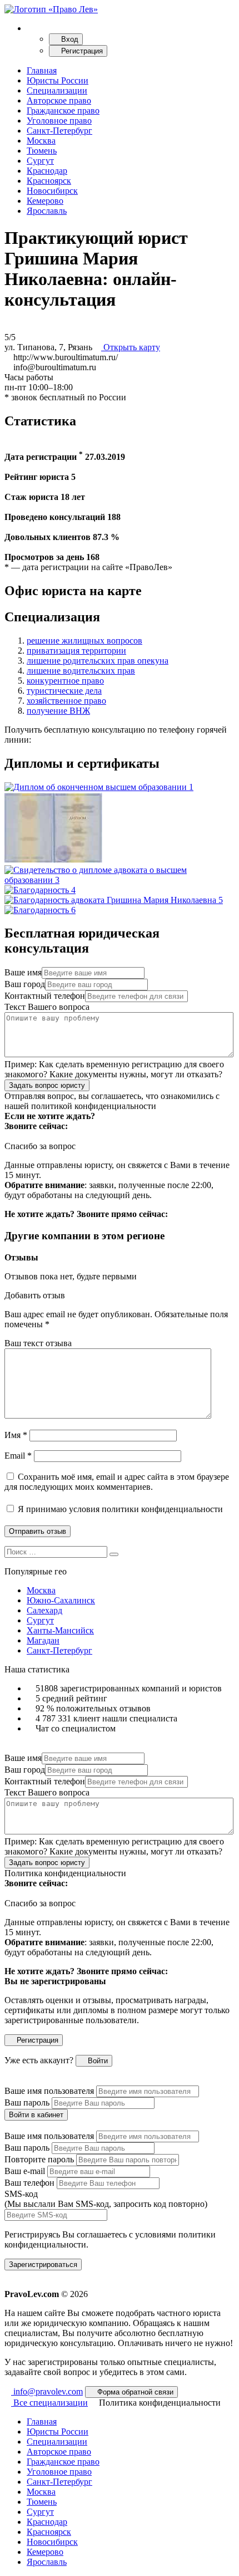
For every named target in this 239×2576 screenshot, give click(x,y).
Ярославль (47, 211)
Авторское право (59, 100)
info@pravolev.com (47, 2391)
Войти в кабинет (36, 2115)
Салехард (44, 1610)
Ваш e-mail (25, 2171)
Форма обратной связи (134, 2392)
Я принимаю (119, 1509)
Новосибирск (52, 191)
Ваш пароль (27, 2102)
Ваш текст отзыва (38, 1343)
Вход (69, 39)
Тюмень (42, 151)
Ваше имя (23, 972)
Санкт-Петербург (59, 131)
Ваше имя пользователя (49, 2091)
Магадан (43, 1640)
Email (18, 1456)
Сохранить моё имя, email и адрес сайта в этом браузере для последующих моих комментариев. (117, 1482)
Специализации (57, 90)
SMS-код (106, 2199)
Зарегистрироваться (43, 2265)
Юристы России (58, 80)
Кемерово (45, 201)
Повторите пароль (39, 2159)
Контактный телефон (45, 996)
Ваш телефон (29, 2183)
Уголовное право (59, 121)
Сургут (40, 161)
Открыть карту (131, 347)
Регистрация (81, 51)
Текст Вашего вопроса (47, 1007)
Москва (41, 141)
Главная (42, 70)
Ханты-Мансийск (60, 1630)
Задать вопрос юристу (47, 1085)
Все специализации (49, 2403)
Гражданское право (63, 111)
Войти (97, 2061)
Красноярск (49, 181)
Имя (16, 1435)
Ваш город (25, 984)
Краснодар (47, 171)
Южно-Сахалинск (61, 1600)
